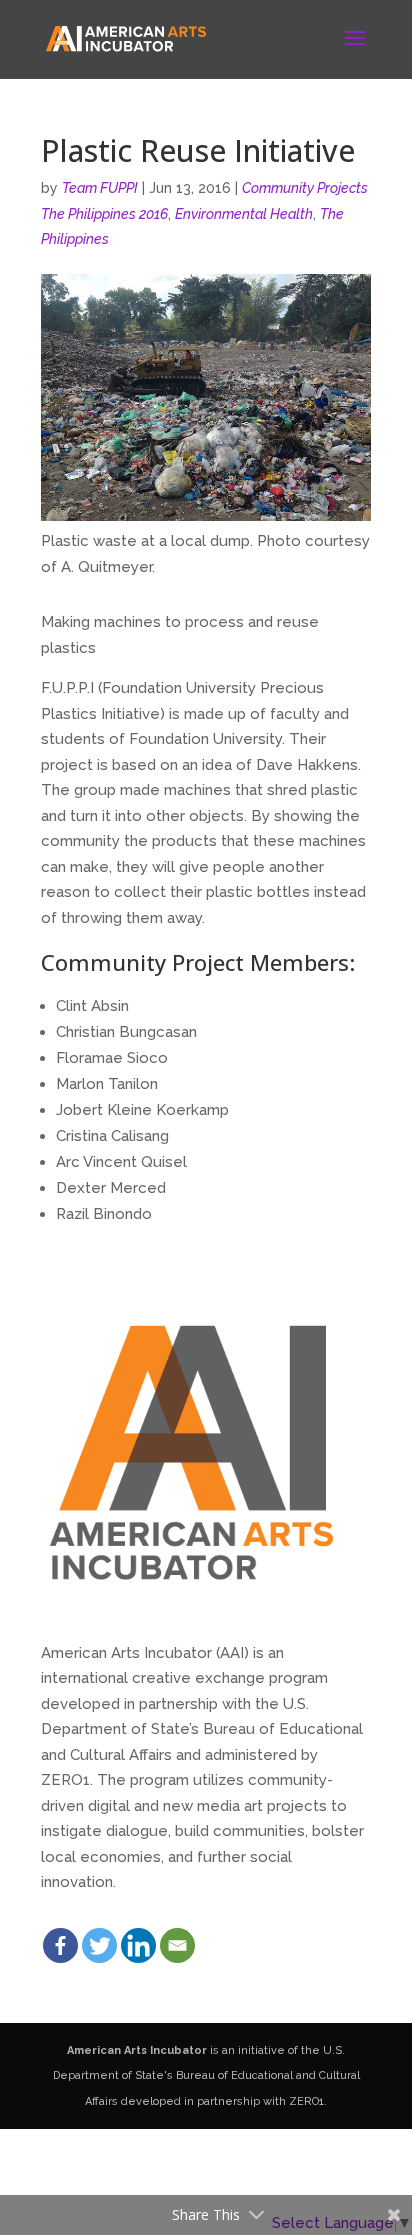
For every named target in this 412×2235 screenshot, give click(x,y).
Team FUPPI (100, 188)
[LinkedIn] (138, 1945)
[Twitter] (99, 1945)
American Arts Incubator (137, 2050)
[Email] (177, 1945)
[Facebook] (60, 1945)
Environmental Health (244, 214)
